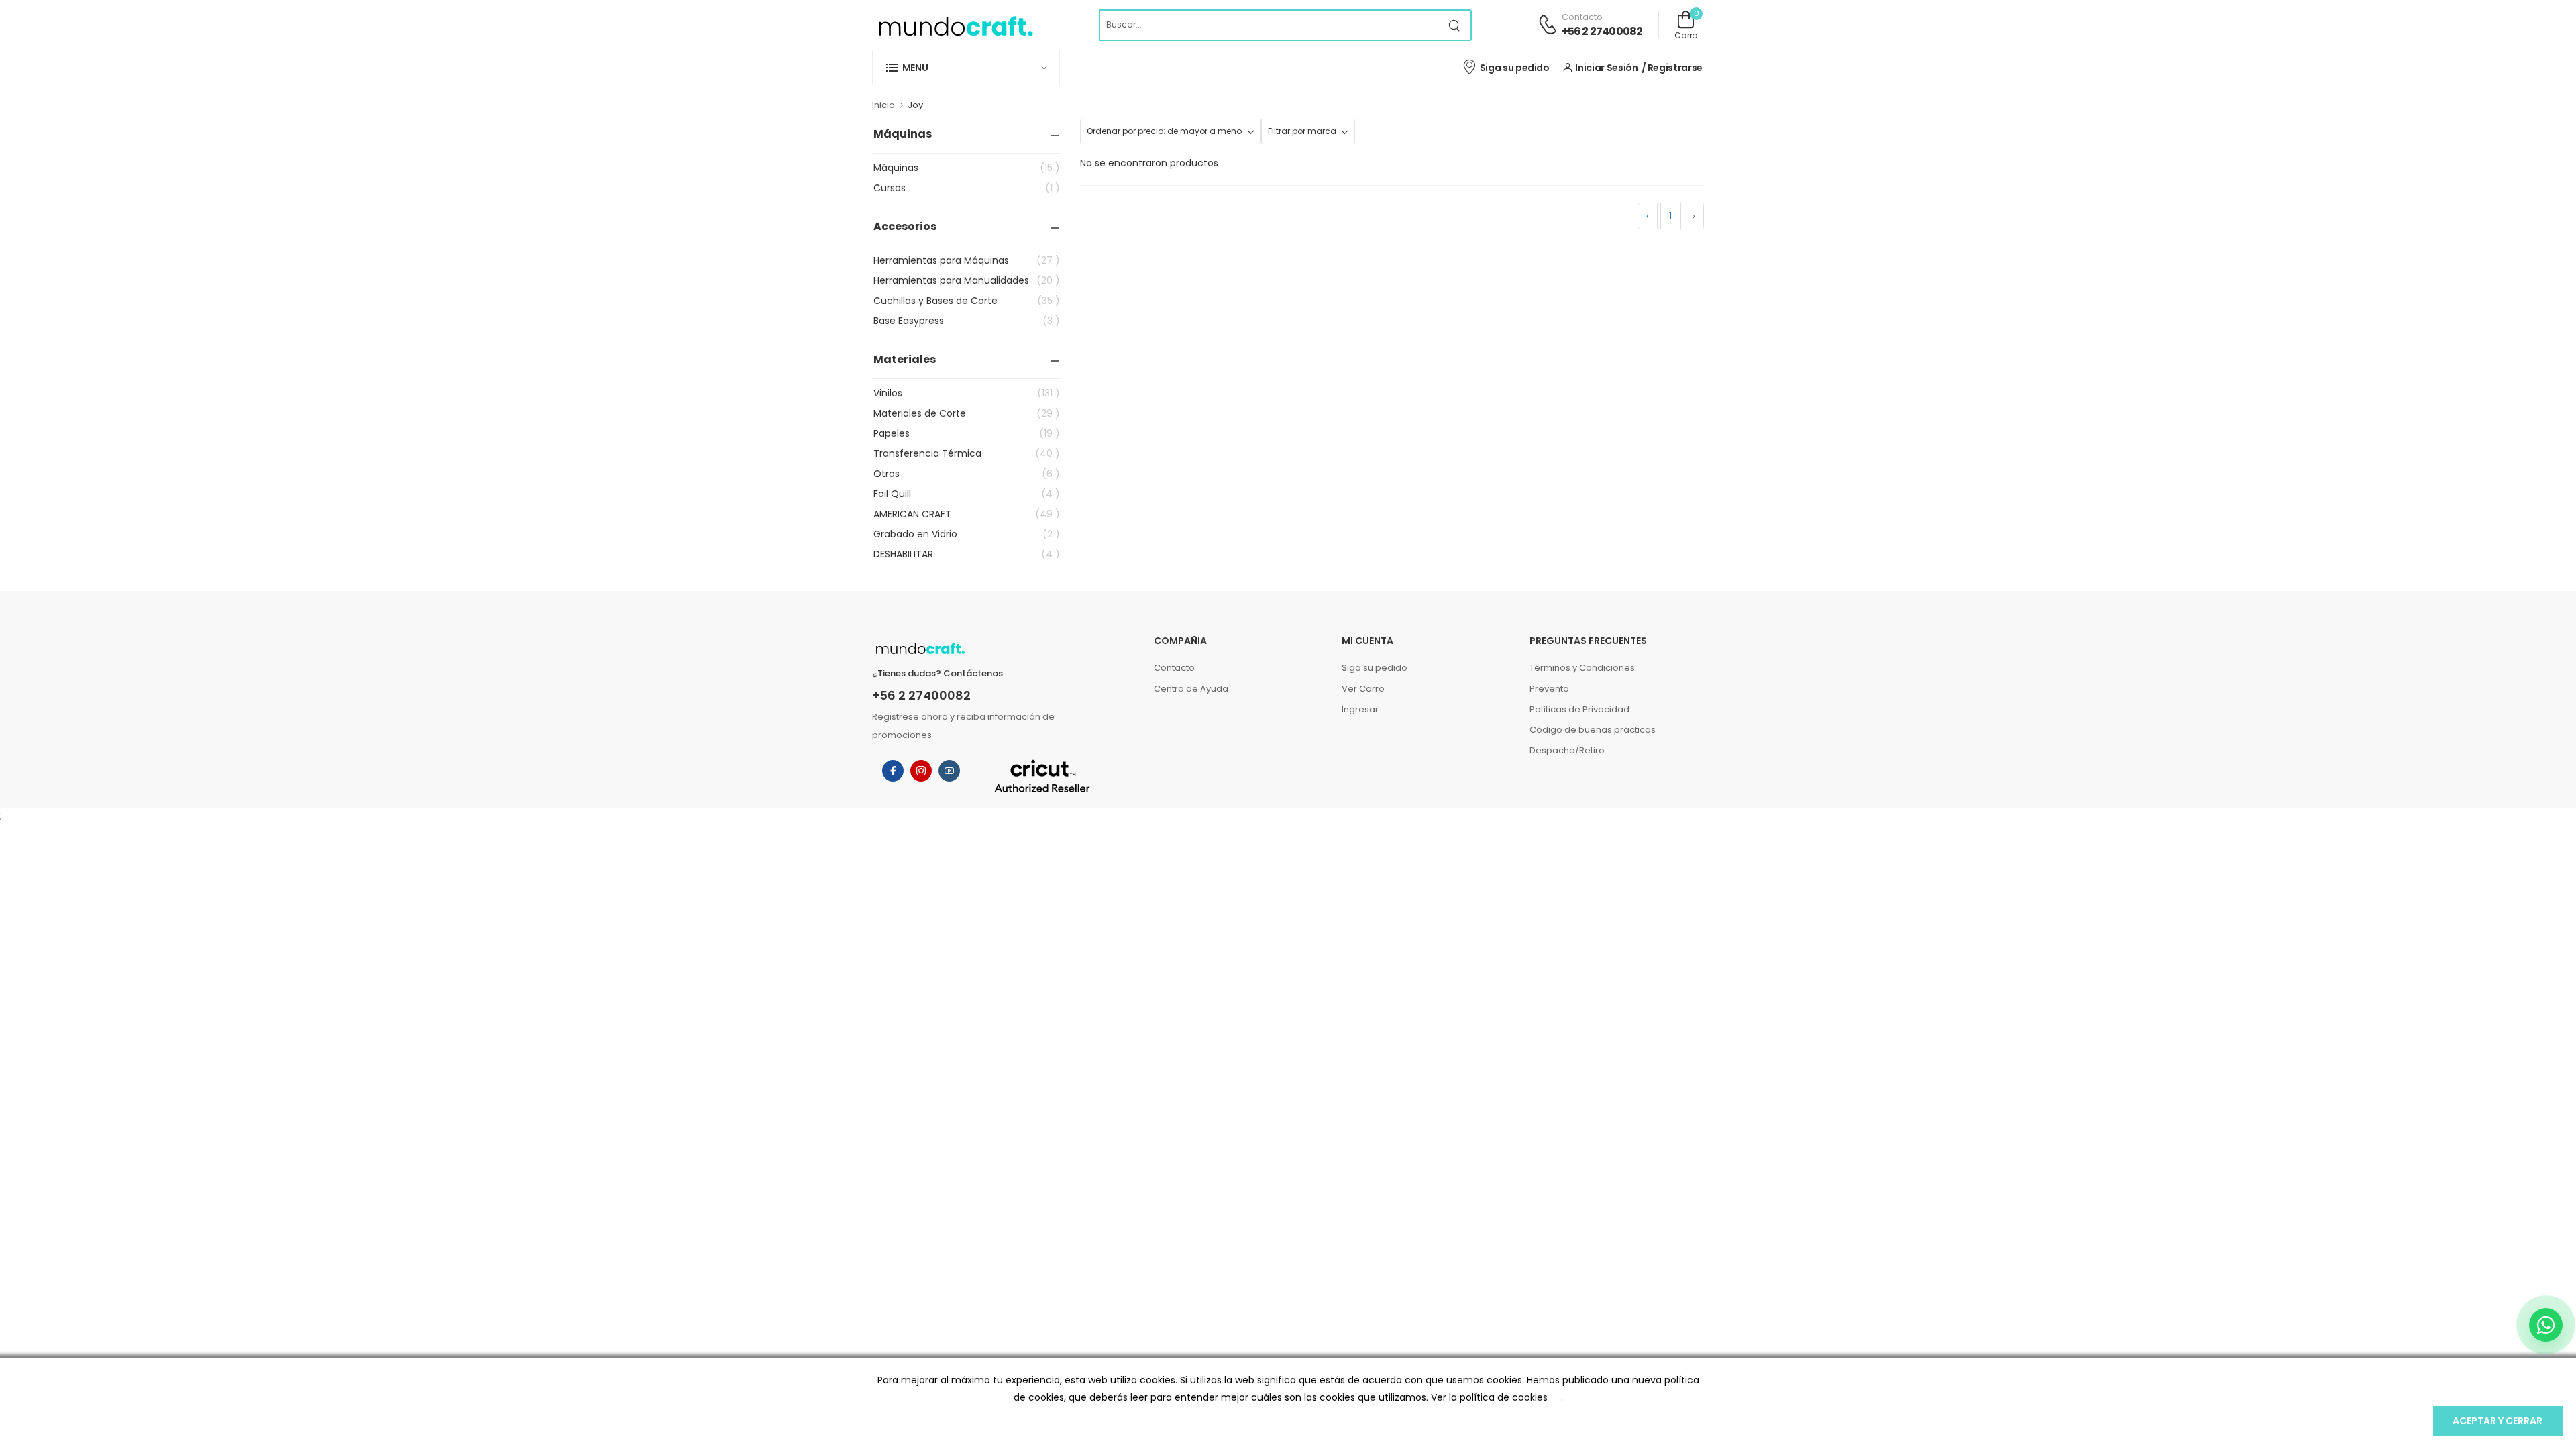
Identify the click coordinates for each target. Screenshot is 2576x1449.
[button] (966, 67)
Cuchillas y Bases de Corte (967, 301)
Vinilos (967, 393)
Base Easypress (967, 321)
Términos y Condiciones (1582, 668)
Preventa (1549, 689)
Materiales (905, 359)
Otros (967, 474)
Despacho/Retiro (1567, 750)
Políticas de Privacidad (1579, 709)
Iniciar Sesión (1606, 68)
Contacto (1174, 668)
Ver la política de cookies (1489, 1397)
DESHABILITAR (967, 554)
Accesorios (905, 226)
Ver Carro (1363, 689)
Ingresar (1360, 709)
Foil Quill (967, 494)
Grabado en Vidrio (967, 534)
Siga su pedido (1515, 68)
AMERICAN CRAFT (967, 514)
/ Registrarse (1672, 68)
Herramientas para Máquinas (967, 260)
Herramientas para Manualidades (967, 280)
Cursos (967, 188)
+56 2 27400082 (1602, 31)
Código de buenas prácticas (1593, 730)
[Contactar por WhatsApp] (2546, 1325)
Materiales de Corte (967, 413)
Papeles (967, 433)
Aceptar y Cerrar (2498, 1421)
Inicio (883, 105)
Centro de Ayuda (1191, 689)
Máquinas (903, 134)
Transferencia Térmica (967, 453)
